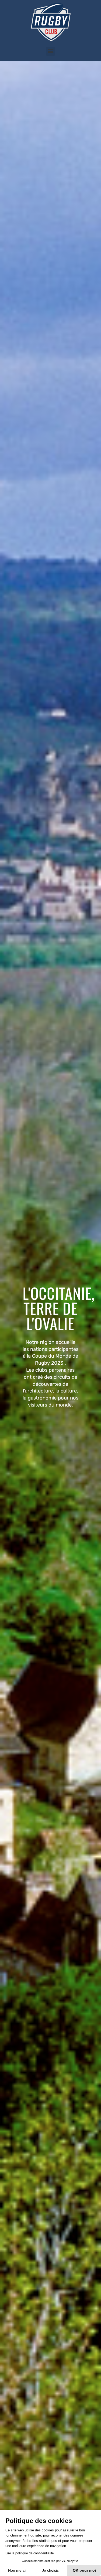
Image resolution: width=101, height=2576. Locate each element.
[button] (50, 51)
